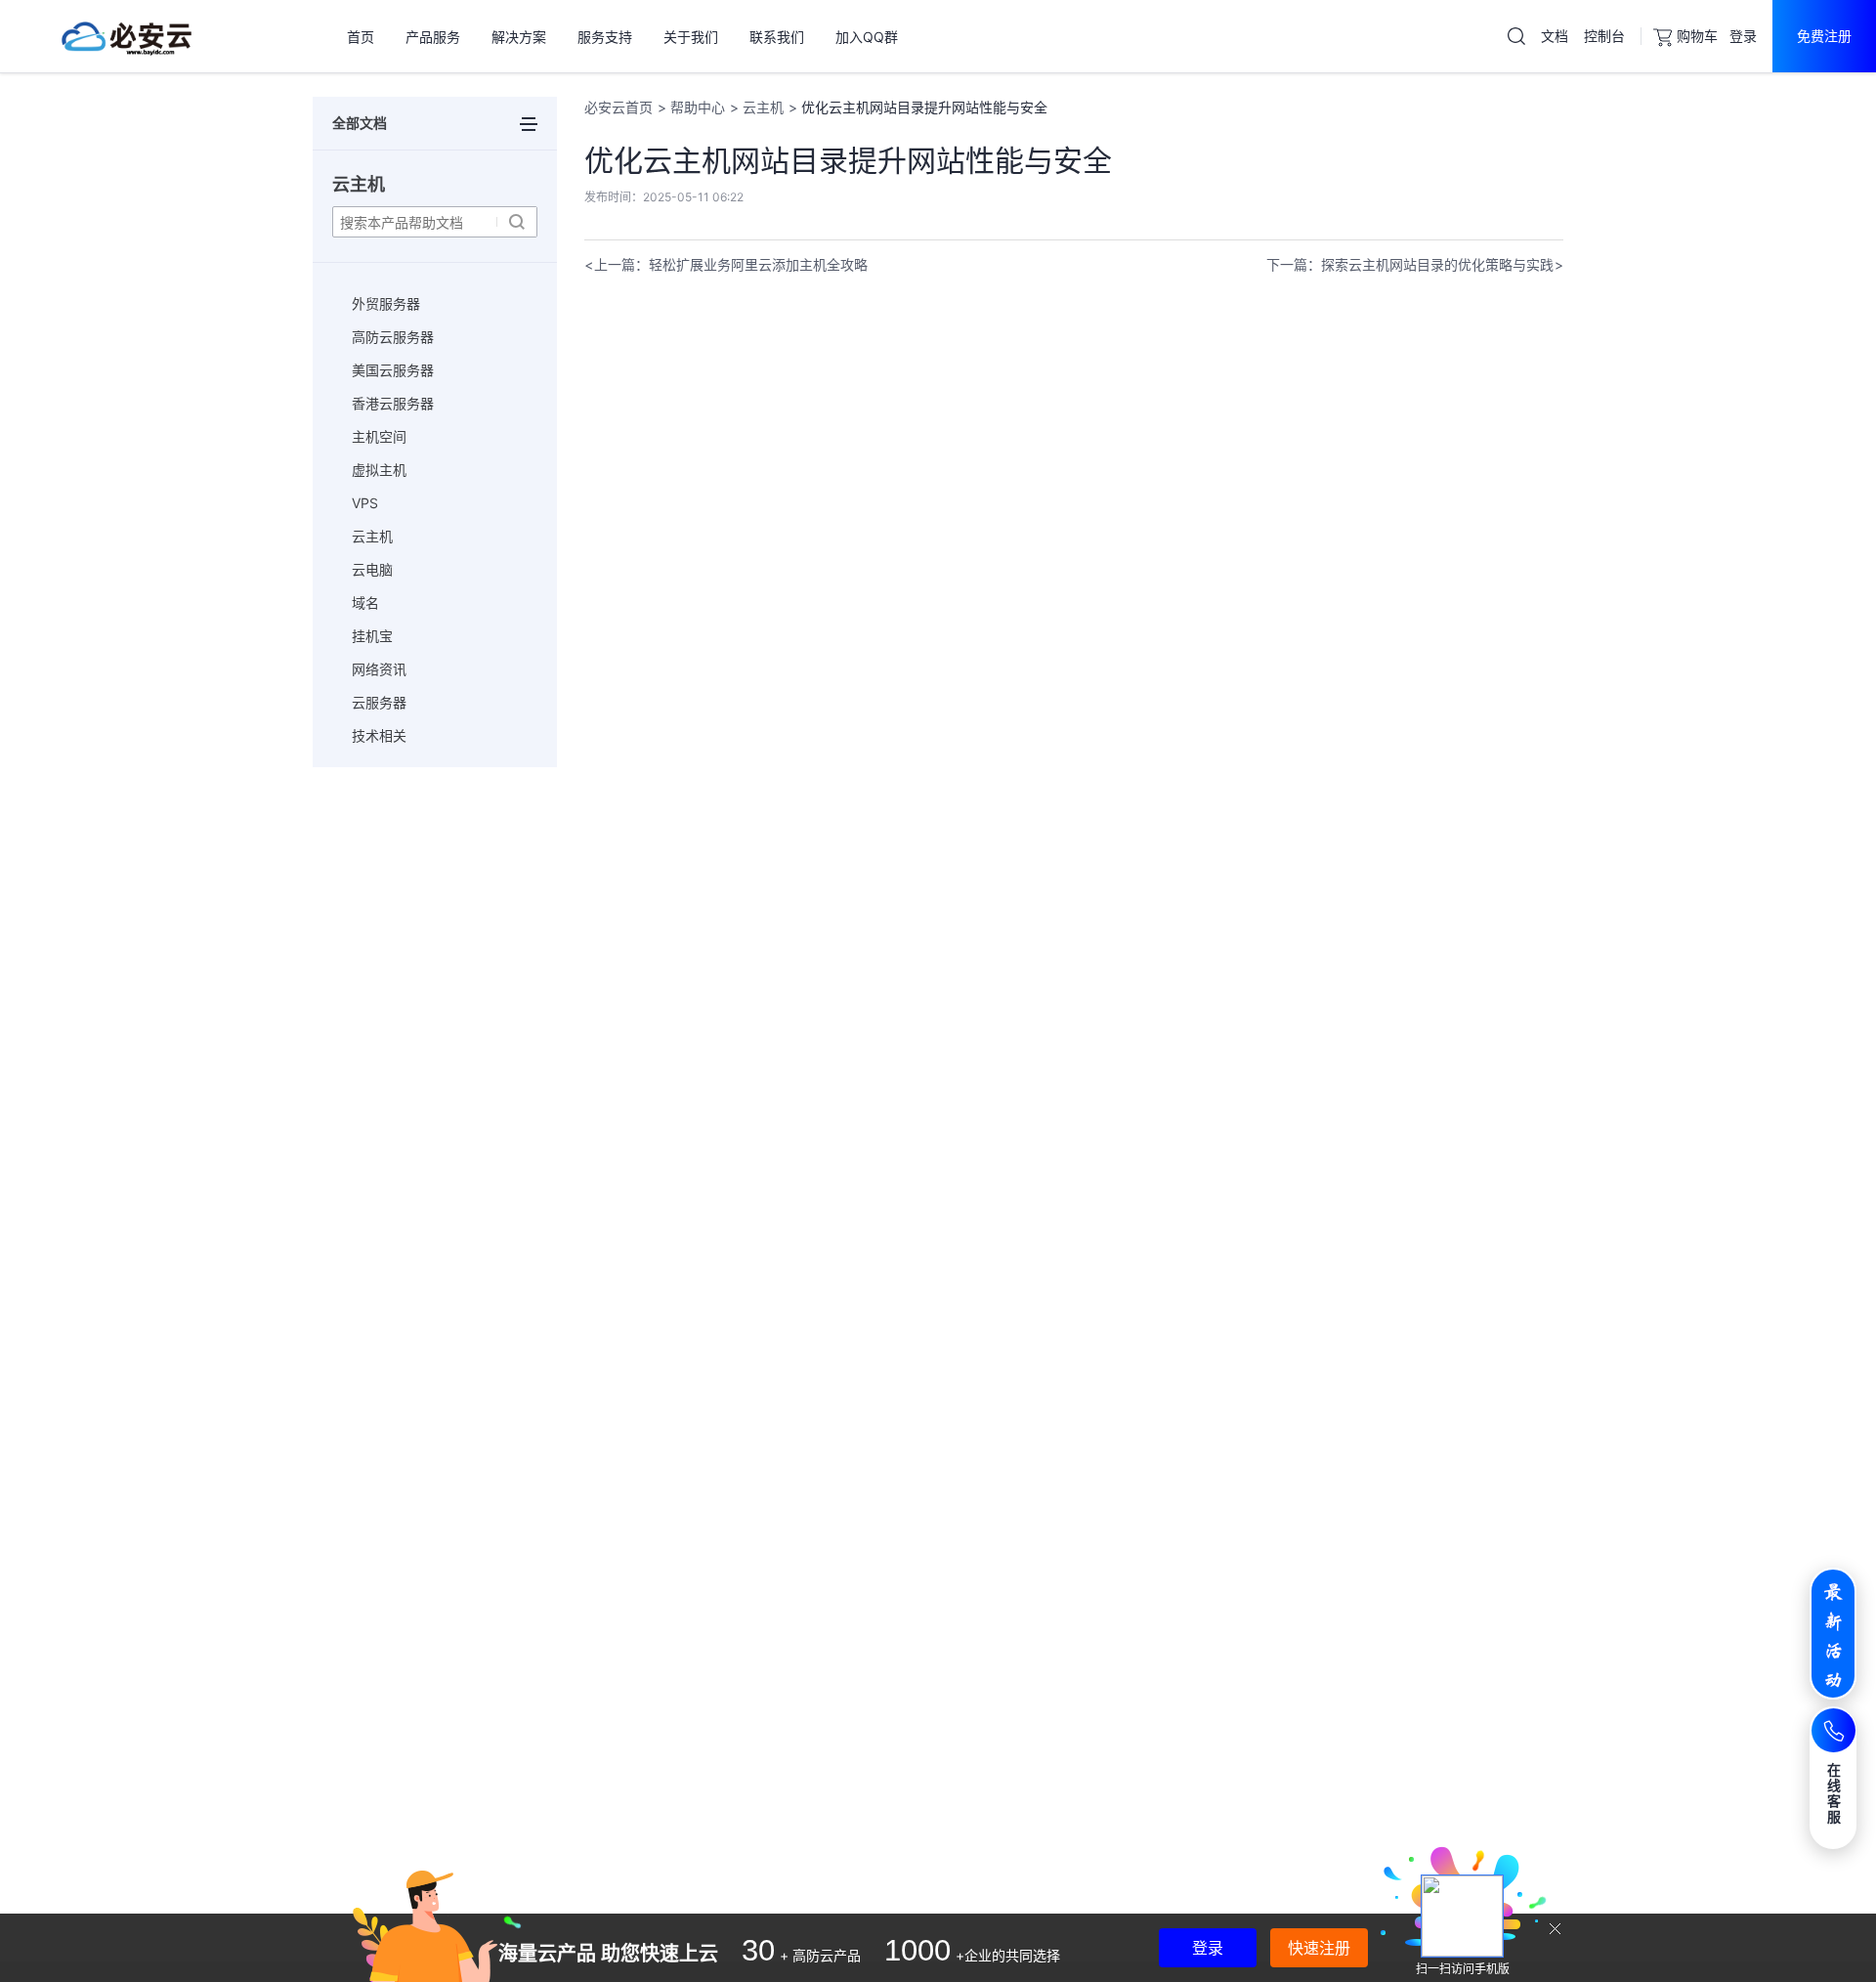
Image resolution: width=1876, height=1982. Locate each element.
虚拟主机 (379, 470)
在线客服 (1834, 1793)
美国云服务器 (393, 370)
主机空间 (379, 436)
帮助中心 (698, 107)
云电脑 (372, 569)
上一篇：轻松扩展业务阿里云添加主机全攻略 (731, 264)
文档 (1555, 36)
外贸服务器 (386, 303)
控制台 (1604, 36)
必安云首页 (618, 107)
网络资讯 (379, 669)
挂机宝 (372, 636)
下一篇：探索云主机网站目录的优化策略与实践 (1410, 264)
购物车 (1697, 36)
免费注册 (1824, 36)
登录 (1743, 36)
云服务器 (379, 702)
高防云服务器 (393, 337)
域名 (365, 603)
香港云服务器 (393, 403)
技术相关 (379, 735)
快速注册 (1319, 1948)
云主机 (372, 536)
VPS (365, 503)
